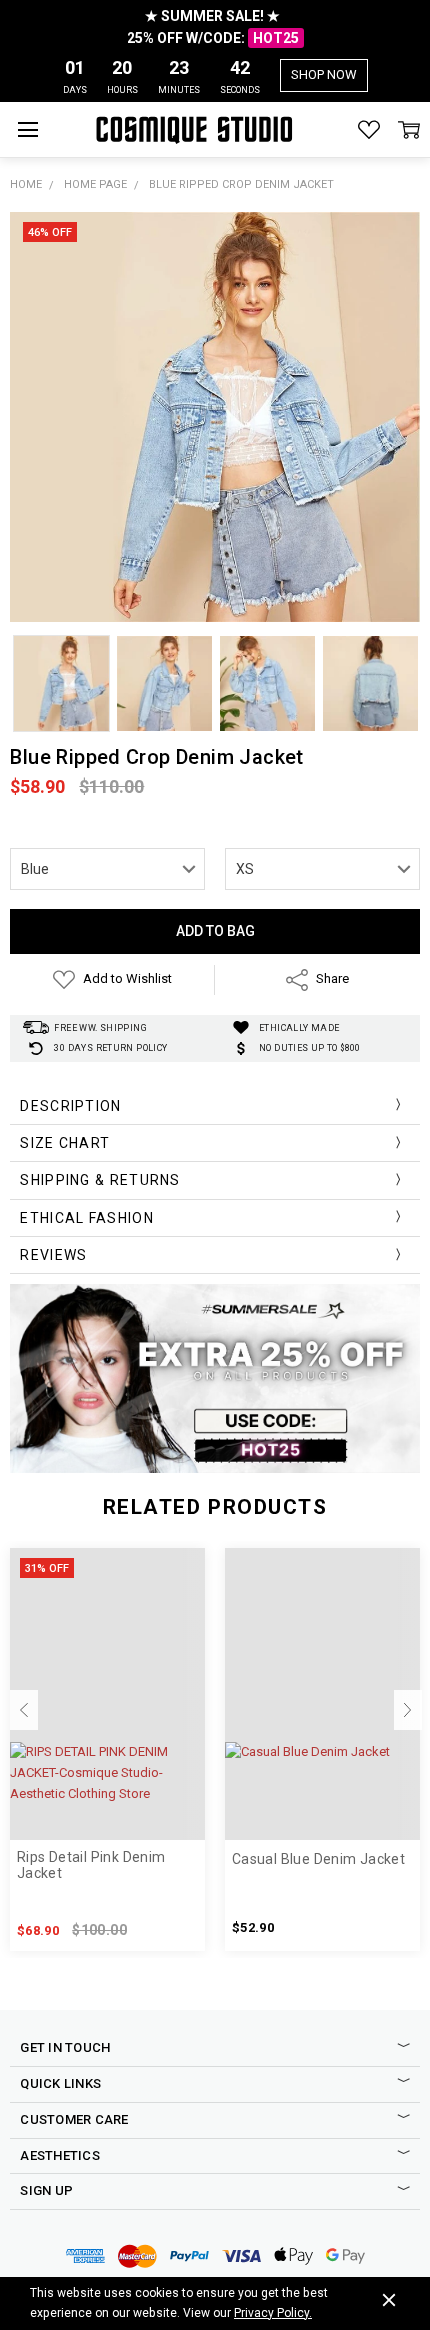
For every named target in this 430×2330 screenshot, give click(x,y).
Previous (24, 1710)
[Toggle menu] (27, 129)
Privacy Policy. (273, 2313)
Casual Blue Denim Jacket (318, 1859)
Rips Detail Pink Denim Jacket (91, 1865)
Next (408, 1710)
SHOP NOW (324, 74)
